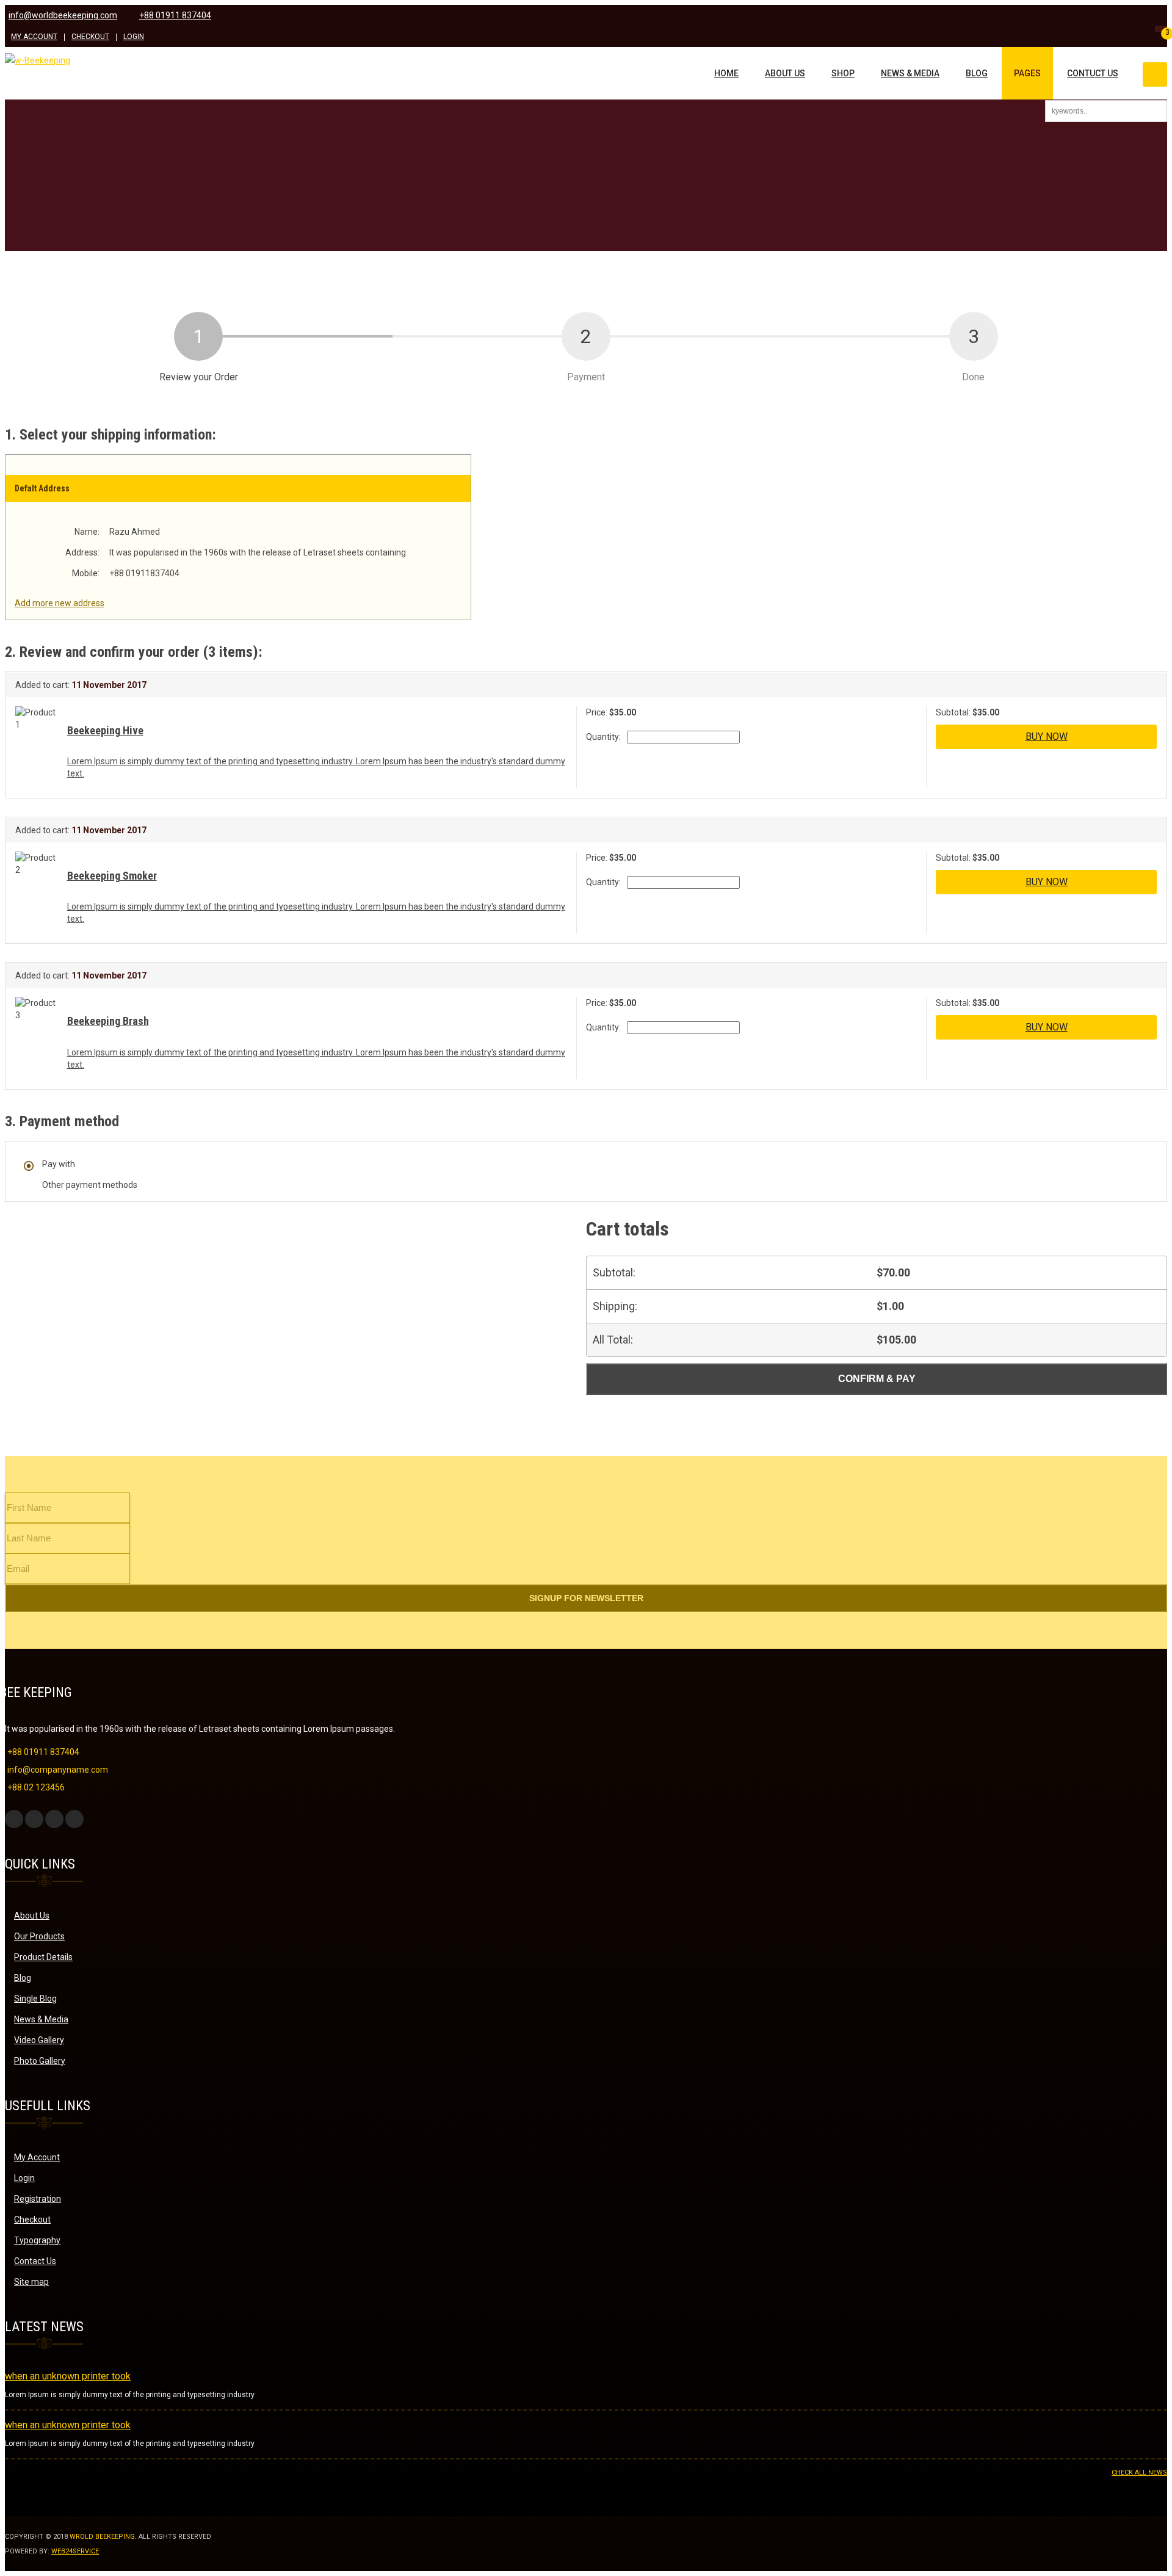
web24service (75, 2551)
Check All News (1139, 2473)
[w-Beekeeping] (38, 60)
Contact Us (35, 2261)
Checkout (90, 37)
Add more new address (60, 603)
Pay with (59, 1164)
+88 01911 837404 (175, 16)
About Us (785, 73)
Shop (843, 73)
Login (134, 37)
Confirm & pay (877, 1379)
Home (726, 73)
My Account (34, 37)
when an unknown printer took (68, 2376)
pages (1027, 73)
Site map (31, 2282)
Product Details (43, 1957)
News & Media (910, 73)
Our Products (39, 1936)
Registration (38, 2199)
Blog (977, 73)
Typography (37, 2240)
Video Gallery (39, 2040)
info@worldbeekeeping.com (63, 16)
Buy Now (1047, 736)
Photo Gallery (40, 2061)
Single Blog (35, 1999)
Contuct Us (1093, 73)
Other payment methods (90, 1185)
